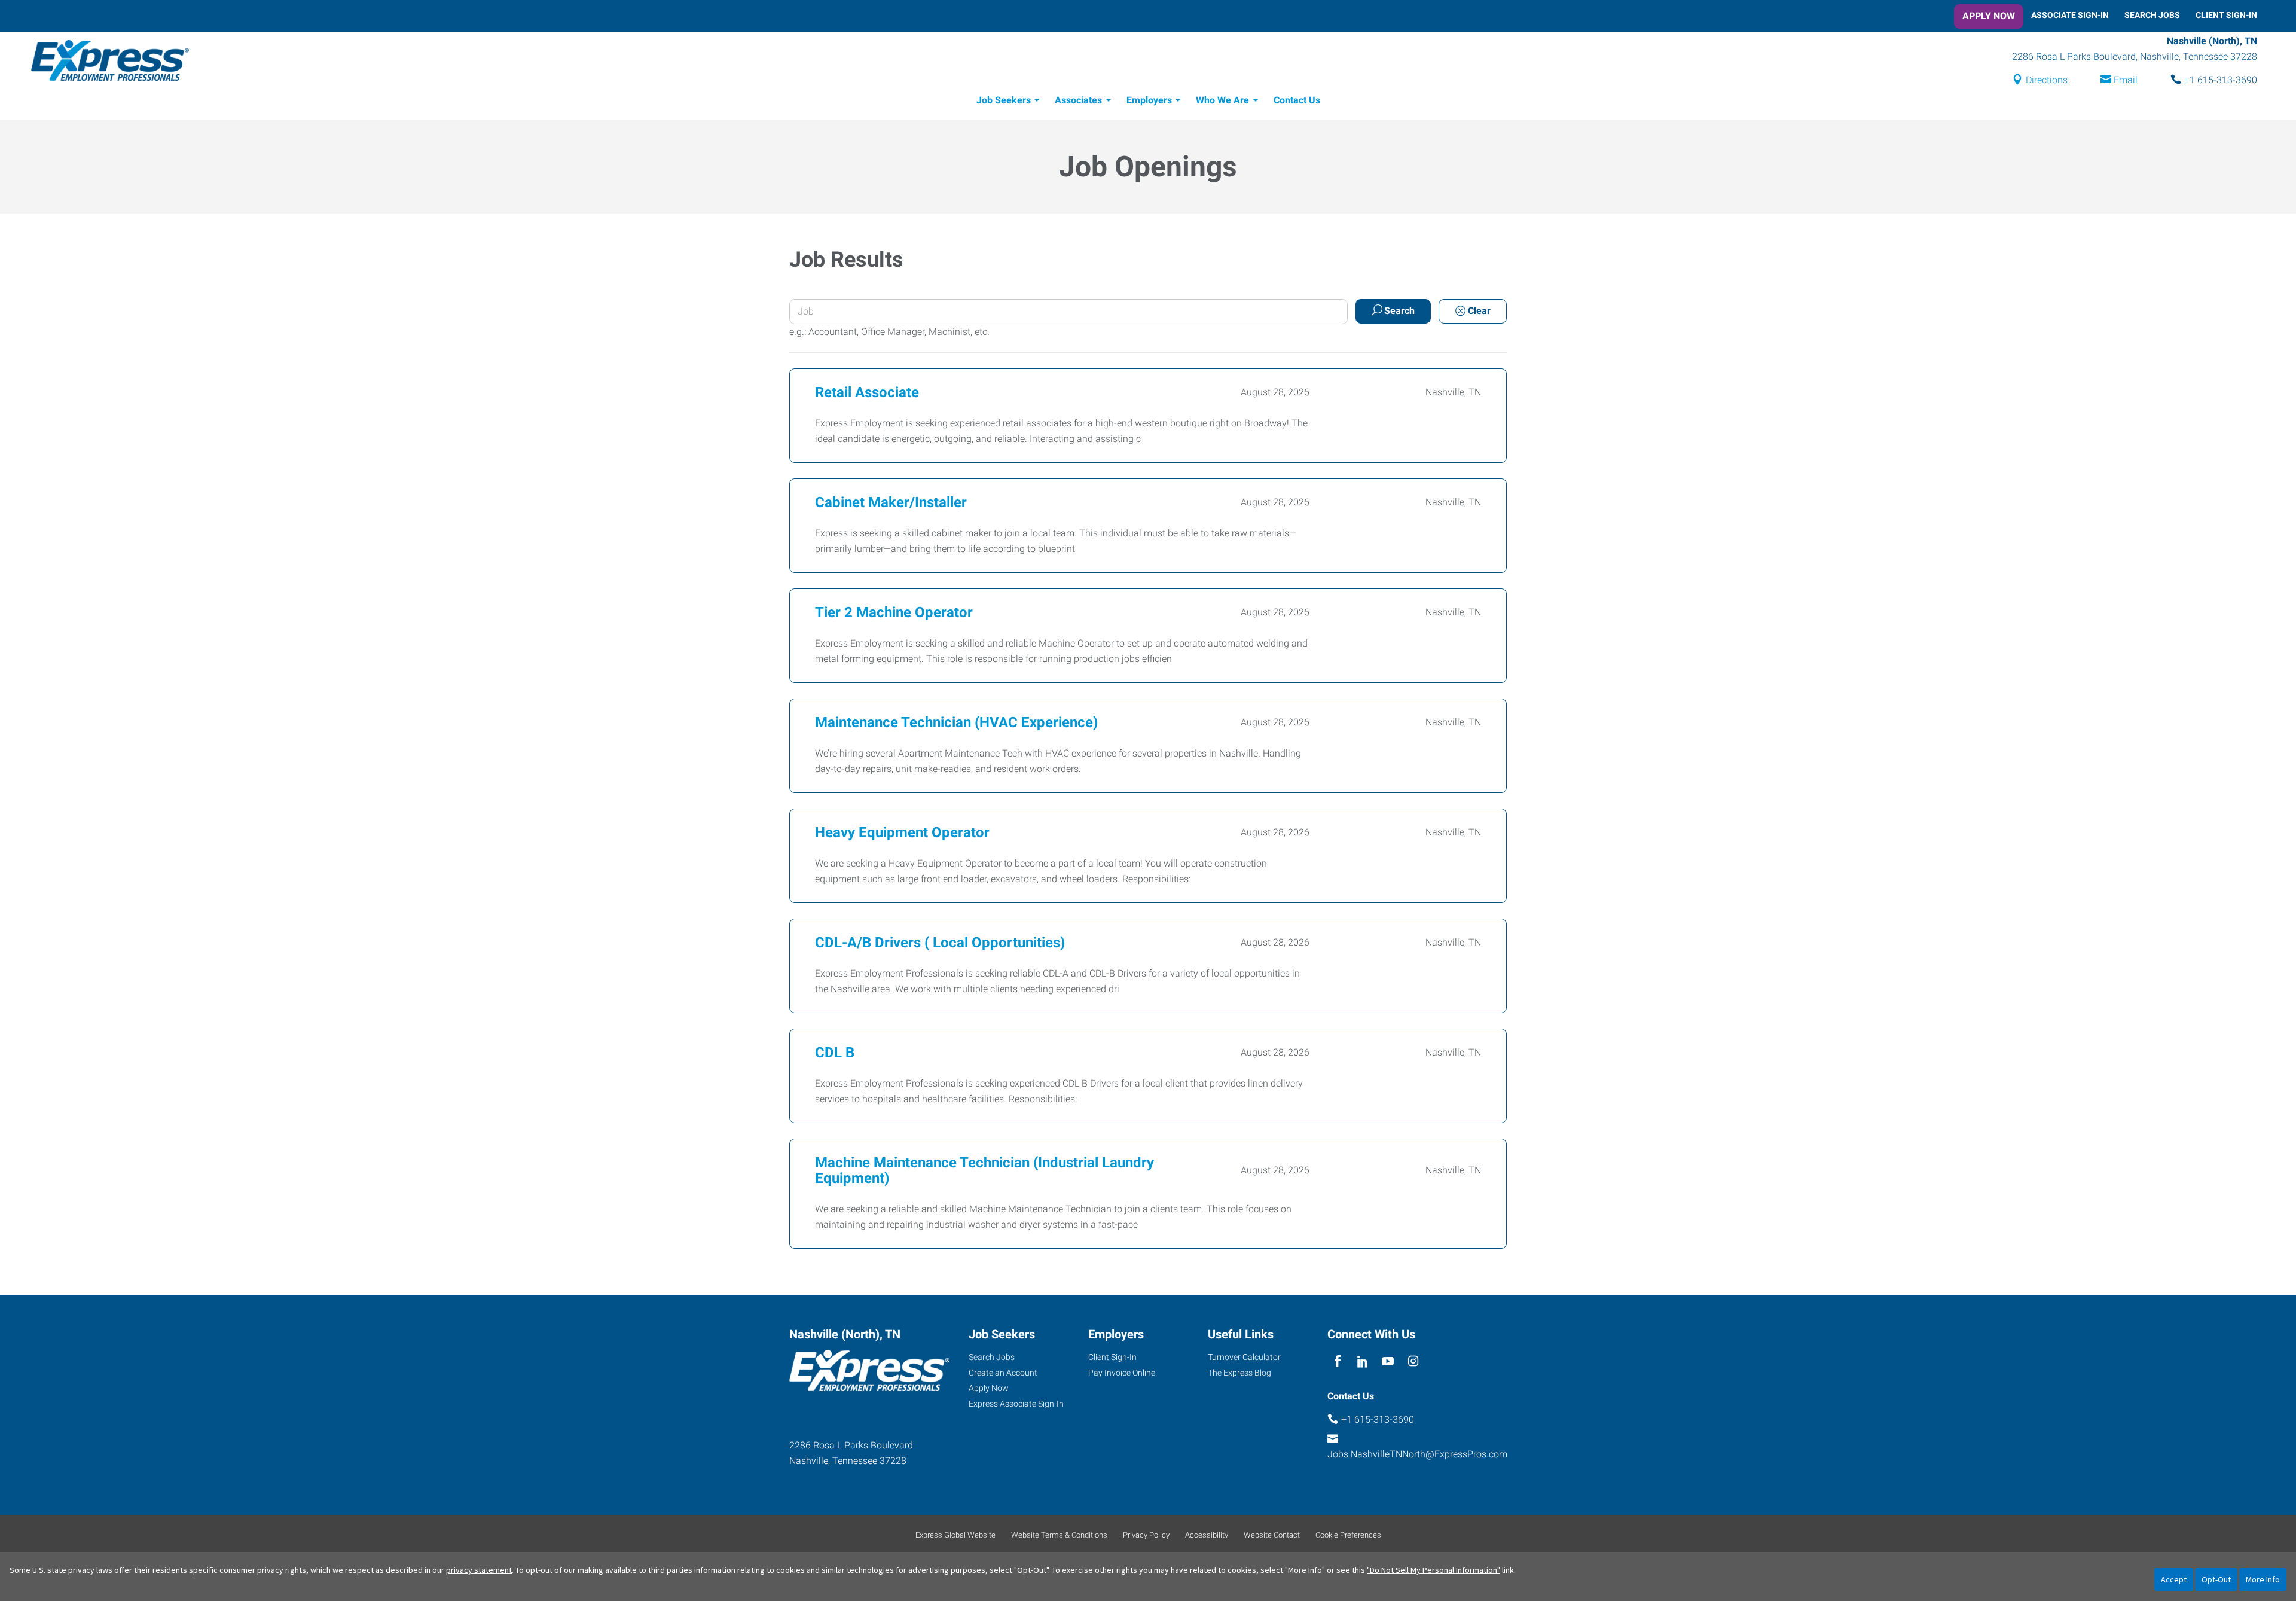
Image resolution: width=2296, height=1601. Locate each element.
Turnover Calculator (1244, 1357)
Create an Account (1003, 1373)
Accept (2174, 1579)
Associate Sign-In (2070, 15)
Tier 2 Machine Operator (894, 612)
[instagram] (1413, 1361)
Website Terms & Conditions (1059, 1535)
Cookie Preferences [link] (1348, 1535)
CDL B (835, 1053)
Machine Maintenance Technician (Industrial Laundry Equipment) (984, 1170)
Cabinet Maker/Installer (891, 502)
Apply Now (1989, 16)
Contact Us (1297, 100)
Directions (2047, 80)
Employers (1149, 100)
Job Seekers (1004, 100)
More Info (2263, 1579)
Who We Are (1222, 100)
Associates (1078, 100)
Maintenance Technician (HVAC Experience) (956, 722)
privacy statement (479, 1570)
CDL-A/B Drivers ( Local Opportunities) (940, 943)
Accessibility (1207, 1535)
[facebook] (1337, 1361)
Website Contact (1272, 1535)
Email (2126, 80)
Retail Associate (867, 392)
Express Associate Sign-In (1016, 1404)
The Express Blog (1239, 1373)
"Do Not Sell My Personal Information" (1434, 1570)
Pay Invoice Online (1122, 1373)
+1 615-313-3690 (2221, 80)
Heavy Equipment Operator (902, 832)
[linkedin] (1362, 1361)
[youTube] (1388, 1361)
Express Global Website (955, 1535)
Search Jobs (2152, 15)
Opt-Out (2216, 1579)
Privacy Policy (1146, 1535)
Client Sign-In (2226, 15)
